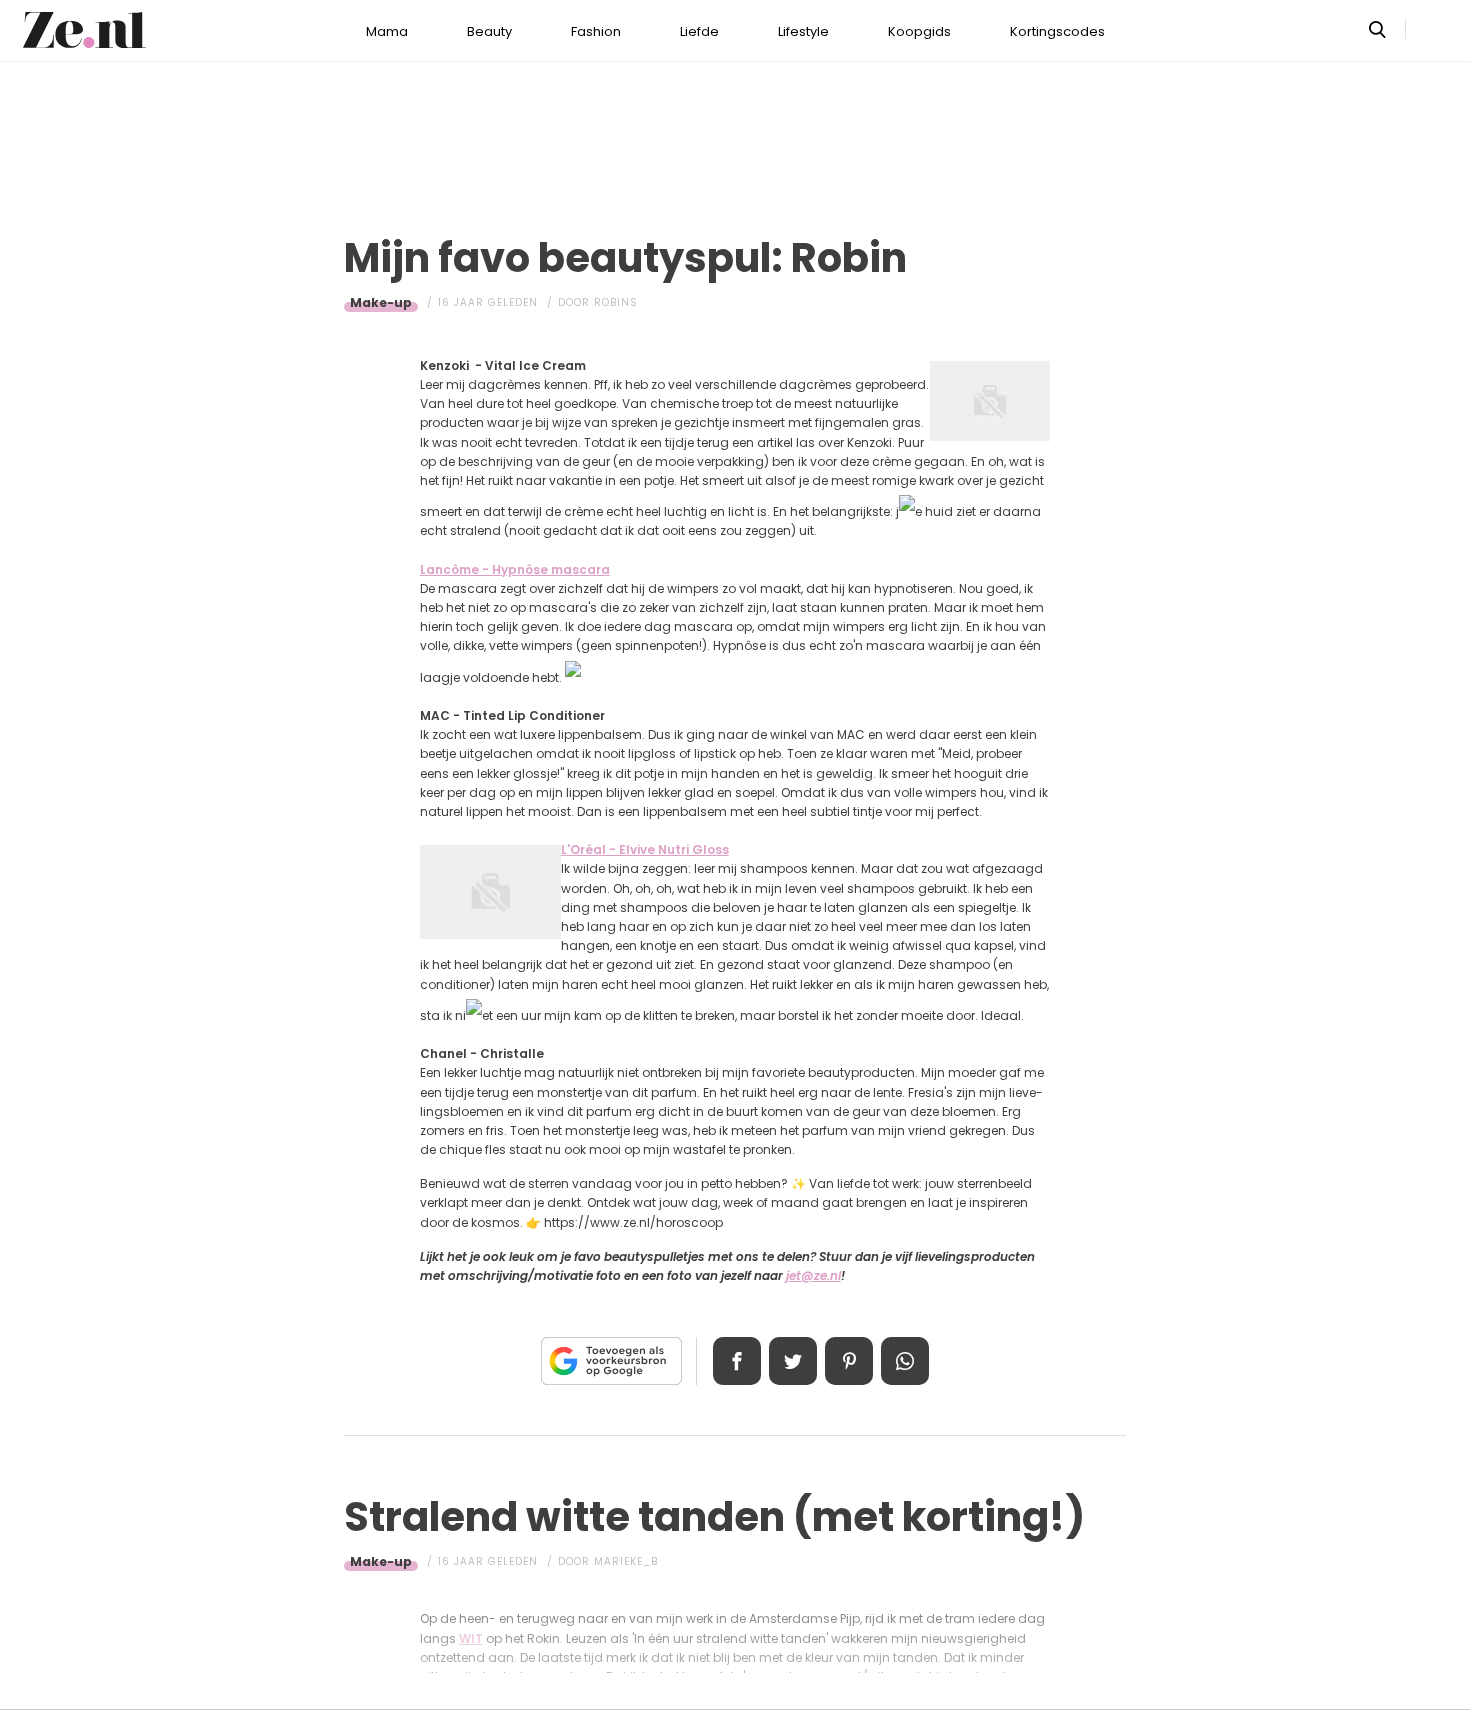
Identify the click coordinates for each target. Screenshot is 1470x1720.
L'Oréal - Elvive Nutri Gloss (645, 849)
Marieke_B (626, 1561)
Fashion (596, 31)
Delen (737, 1361)
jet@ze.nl (813, 1275)
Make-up (381, 302)
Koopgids (919, 31)
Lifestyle (803, 31)
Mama (387, 31)
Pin (849, 1361)
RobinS (616, 302)
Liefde (699, 31)
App (905, 1361)
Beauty (489, 31)
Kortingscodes (1057, 31)
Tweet (793, 1361)
